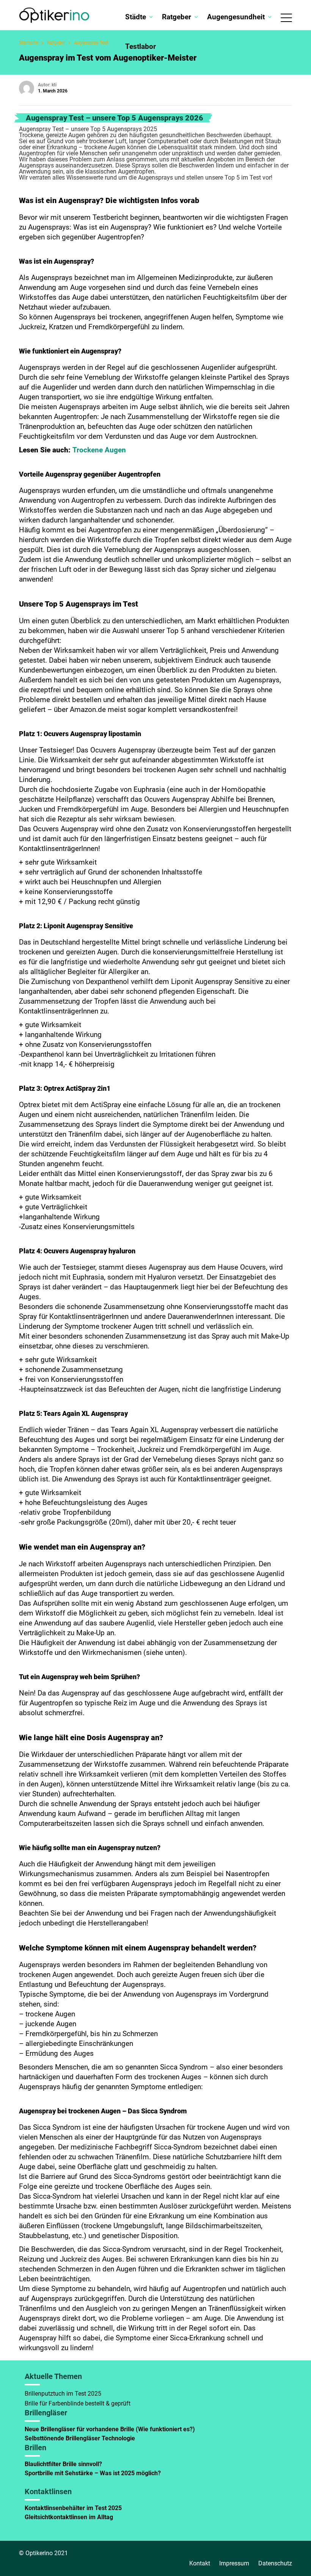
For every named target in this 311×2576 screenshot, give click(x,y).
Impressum (234, 2563)
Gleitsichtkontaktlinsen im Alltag (69, 2517)
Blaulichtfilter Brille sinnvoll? (63, 2464)
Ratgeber (177, 17)
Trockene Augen (99, 450)
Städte (136, 17)
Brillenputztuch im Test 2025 (63, 2394)
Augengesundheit (236, 17)
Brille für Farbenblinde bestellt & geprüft (78, 2403)
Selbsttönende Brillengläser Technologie (81, 2438)
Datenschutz (275, 2563)
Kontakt (200, 2563)
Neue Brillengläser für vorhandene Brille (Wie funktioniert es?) (110, 2429)
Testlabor (141, 46)
